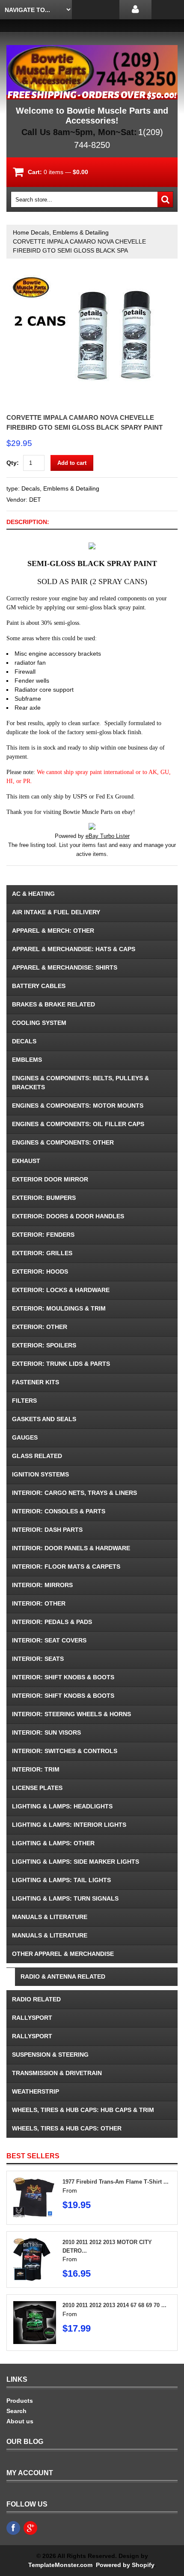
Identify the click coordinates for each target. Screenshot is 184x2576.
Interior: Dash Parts (47, 1530)
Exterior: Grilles (42, 1253)
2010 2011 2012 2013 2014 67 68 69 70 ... (114, 2305)
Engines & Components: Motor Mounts (78, 1106)
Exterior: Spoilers (44, 1345)
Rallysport (32, 2018)
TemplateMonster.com (60, 2565)
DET (35, 500)
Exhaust (26, 1161)
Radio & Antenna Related (63, 1976)
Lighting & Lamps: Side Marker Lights (76, 1862)
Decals (24, 1041)
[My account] (135, 10)
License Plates (37, 1788)
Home (21, 232)
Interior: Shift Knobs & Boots (63, 1677)
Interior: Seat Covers (49, 1640)
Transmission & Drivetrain (57, 2073)
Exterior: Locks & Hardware (61, 1290)
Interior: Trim (36, 1769)
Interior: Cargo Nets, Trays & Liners (74, 1493)
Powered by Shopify (125, 2565)
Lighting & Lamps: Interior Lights (69, 1825)
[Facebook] (13, 2528)
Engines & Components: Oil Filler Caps (78, 1124)
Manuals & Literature (50, 1917)
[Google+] (30, 2528)
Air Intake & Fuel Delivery (56, 912)
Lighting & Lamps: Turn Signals (65, 1898)
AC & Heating (33, 894)
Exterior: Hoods (40, 1271)
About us (20, 2421)
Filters (24, 1401)
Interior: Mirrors (42, 1585)
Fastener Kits (36, 1382)
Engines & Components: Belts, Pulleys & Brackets (80, 1083)
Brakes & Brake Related (53, 1004)
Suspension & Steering (50, 2055)
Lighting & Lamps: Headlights (62, 1806)
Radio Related (36, 1999)
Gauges (25, 1437)
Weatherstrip (36, 2091)
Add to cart (72, 463)
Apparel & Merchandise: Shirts (65, 967)
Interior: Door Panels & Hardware (71, 1548)
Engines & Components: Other (63, 1142)
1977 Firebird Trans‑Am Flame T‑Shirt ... (116, 2182)
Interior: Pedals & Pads (52, 1622)
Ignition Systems (40, 1474)
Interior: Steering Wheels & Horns (71, 1714)
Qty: (13, 463)
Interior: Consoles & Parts (59, 1511)
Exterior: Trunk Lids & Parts (61, 1364)
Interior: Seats (38, 1659)
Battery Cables (39, 986)
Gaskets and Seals (44, 1419)
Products (20, 2401)
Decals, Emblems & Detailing (70, 232)
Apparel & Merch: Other (53, 931)
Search (16, 2411)
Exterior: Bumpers (44, 1198)
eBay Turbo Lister (108, 836)
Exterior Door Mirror (50, 1179)
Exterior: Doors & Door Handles (68, 1216)
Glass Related (37, 1456)
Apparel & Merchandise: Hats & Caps (74, 949)
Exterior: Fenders (43, 1235)
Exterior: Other (40, 1327)
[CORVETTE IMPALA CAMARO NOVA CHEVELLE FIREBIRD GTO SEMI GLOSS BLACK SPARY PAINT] (92, 276)
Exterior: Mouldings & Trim (59, 1308)
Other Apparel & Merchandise (63, 1954)
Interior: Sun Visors (46, 1732)
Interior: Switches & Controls (65, 1751)
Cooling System (39, 1023)
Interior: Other (39, 1603)
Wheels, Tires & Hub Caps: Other (67, 2128)
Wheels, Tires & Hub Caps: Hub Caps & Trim (83, 2110)
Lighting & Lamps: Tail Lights (61, 1880)
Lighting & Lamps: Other (53, 1843)
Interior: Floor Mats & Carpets (66, 1567)
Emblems (27, 1060)
